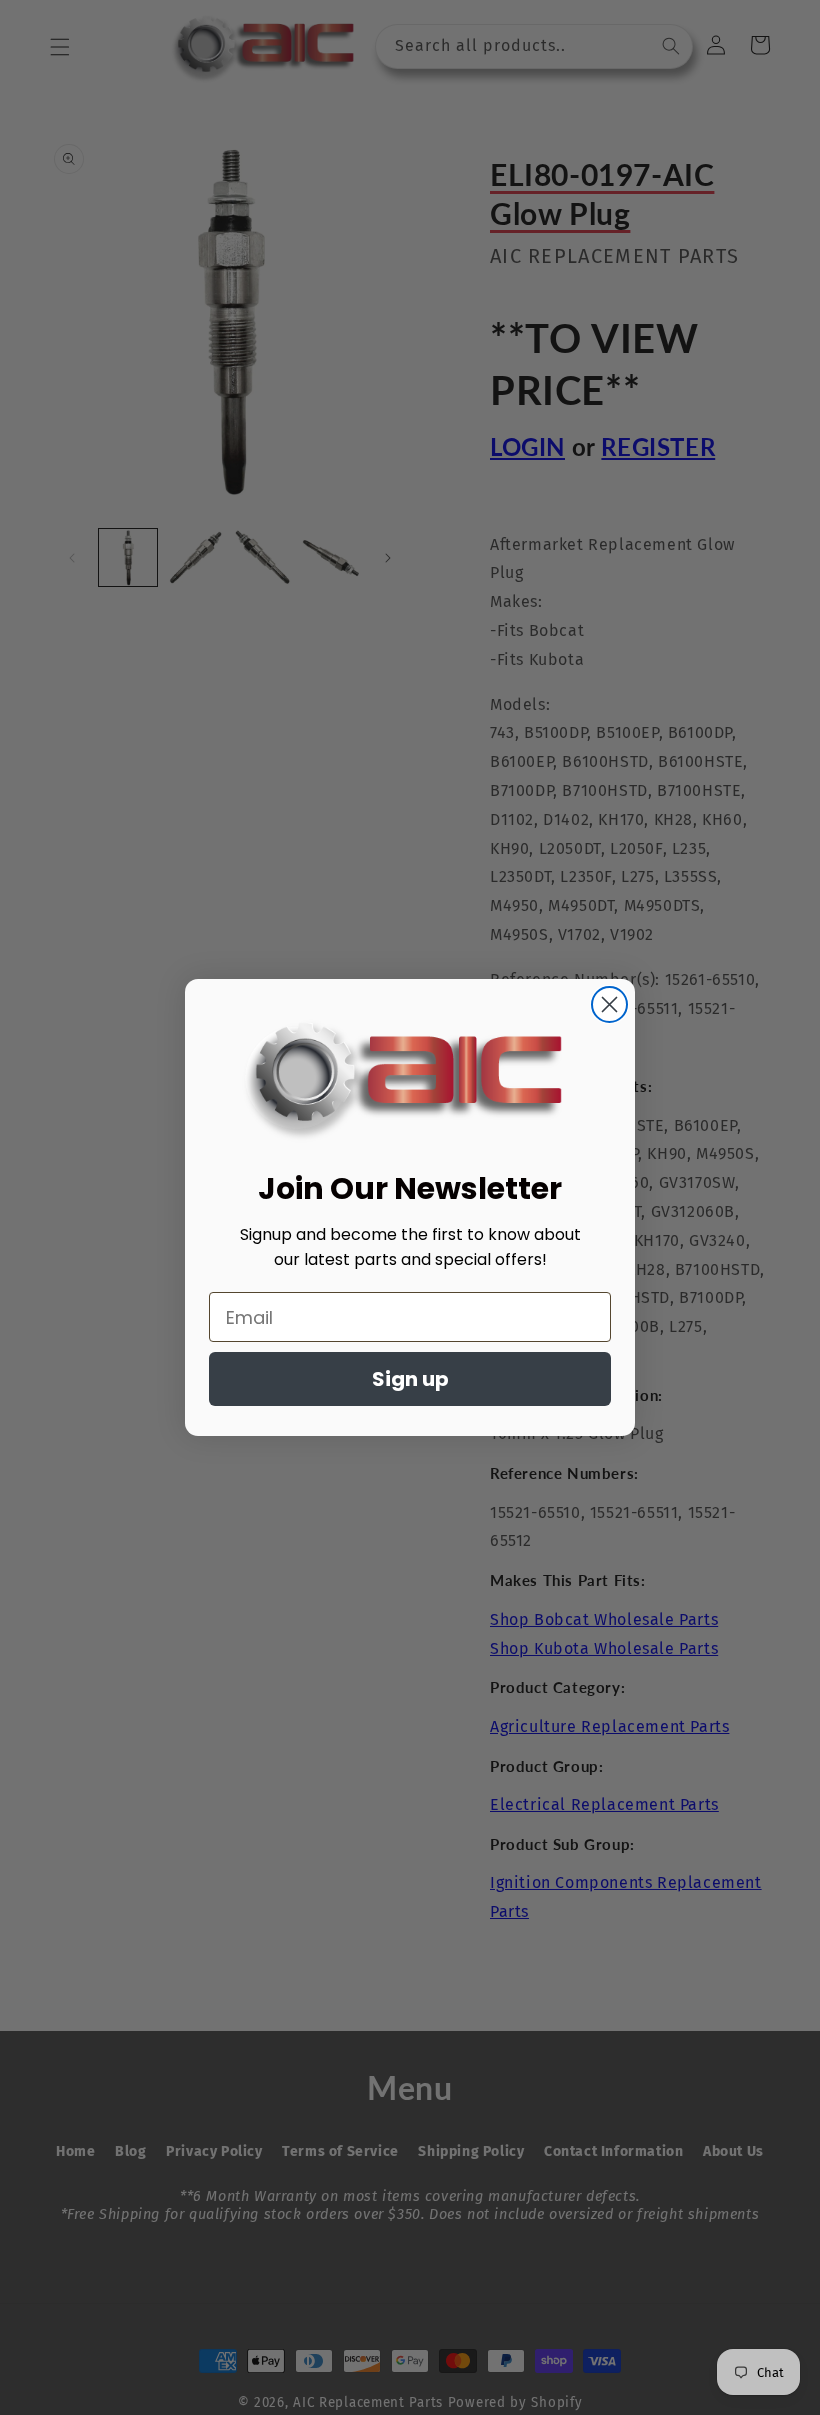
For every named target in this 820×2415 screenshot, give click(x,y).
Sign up (410, 1379)
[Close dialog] (609, 1004)
